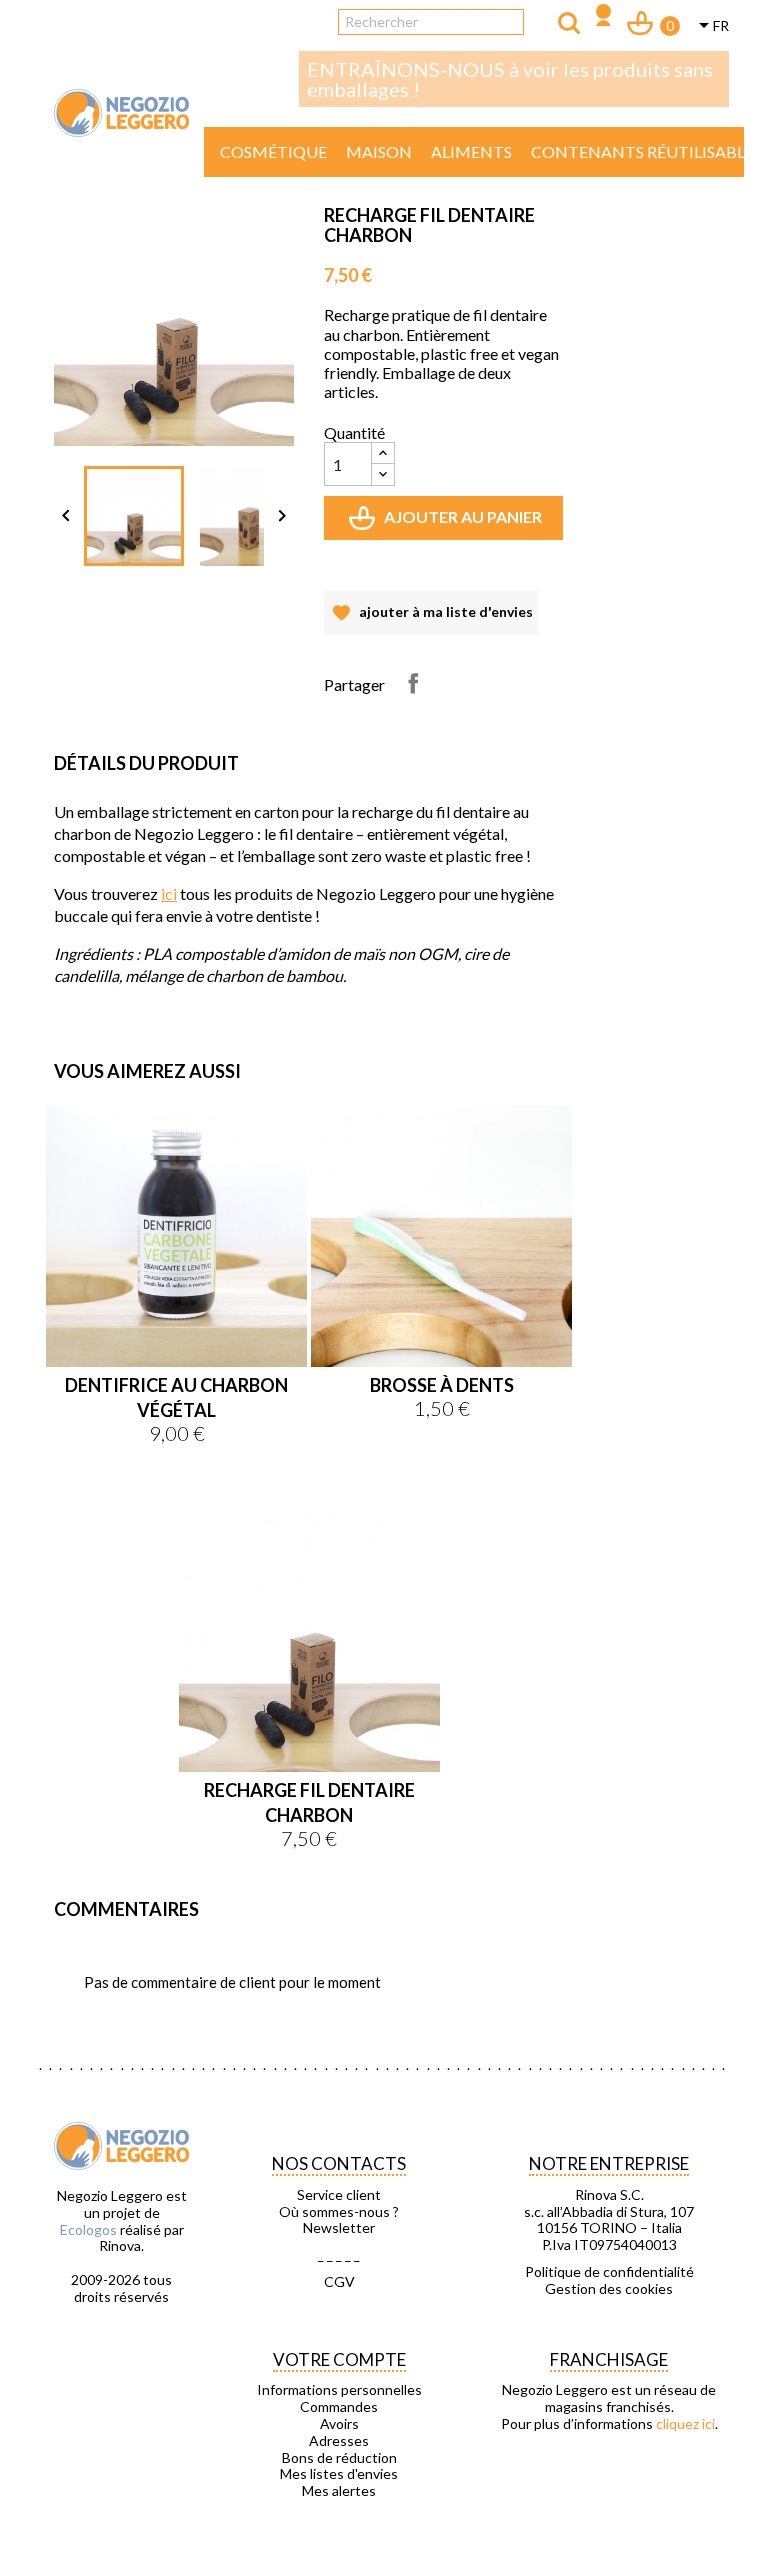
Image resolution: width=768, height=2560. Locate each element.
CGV (339, 2282)
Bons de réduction (339, 2458)
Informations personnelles (339, 2390)
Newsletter (339, 2228)
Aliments (471, 151)
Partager (413, 683)
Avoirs (339, 2424)
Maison (379, 151)
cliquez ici (685, 2423)
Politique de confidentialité (609, 2272)
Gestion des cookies (609, 2289)
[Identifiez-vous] (603, 17)
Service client (339, 2195)
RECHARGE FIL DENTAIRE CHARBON (309, 1802)
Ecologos (88, 2229)
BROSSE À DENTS (442, 1385)
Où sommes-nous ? (339, 2212)
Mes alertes (339, 2491)
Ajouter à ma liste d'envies (431, 619)
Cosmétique (273, 151)
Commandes (339, 2407)
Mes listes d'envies (339, 2474)
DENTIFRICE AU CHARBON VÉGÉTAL (176, 1397)
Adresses (339, 2441)
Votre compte (339, 2359)
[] (569, 23)
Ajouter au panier (447, 523)
